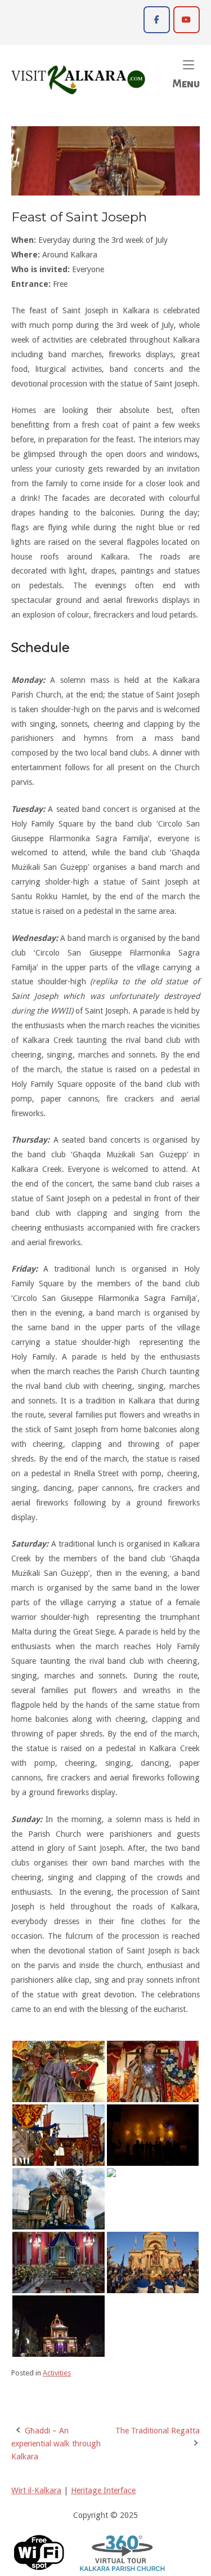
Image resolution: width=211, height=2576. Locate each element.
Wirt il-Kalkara (36, 2490)
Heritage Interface (103, 2490)
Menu (186, 73)
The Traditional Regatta (158, 2431)
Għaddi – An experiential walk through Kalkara (56, 2444)
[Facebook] (157, 19)
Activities (57, 2373)
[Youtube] (187, 19)
